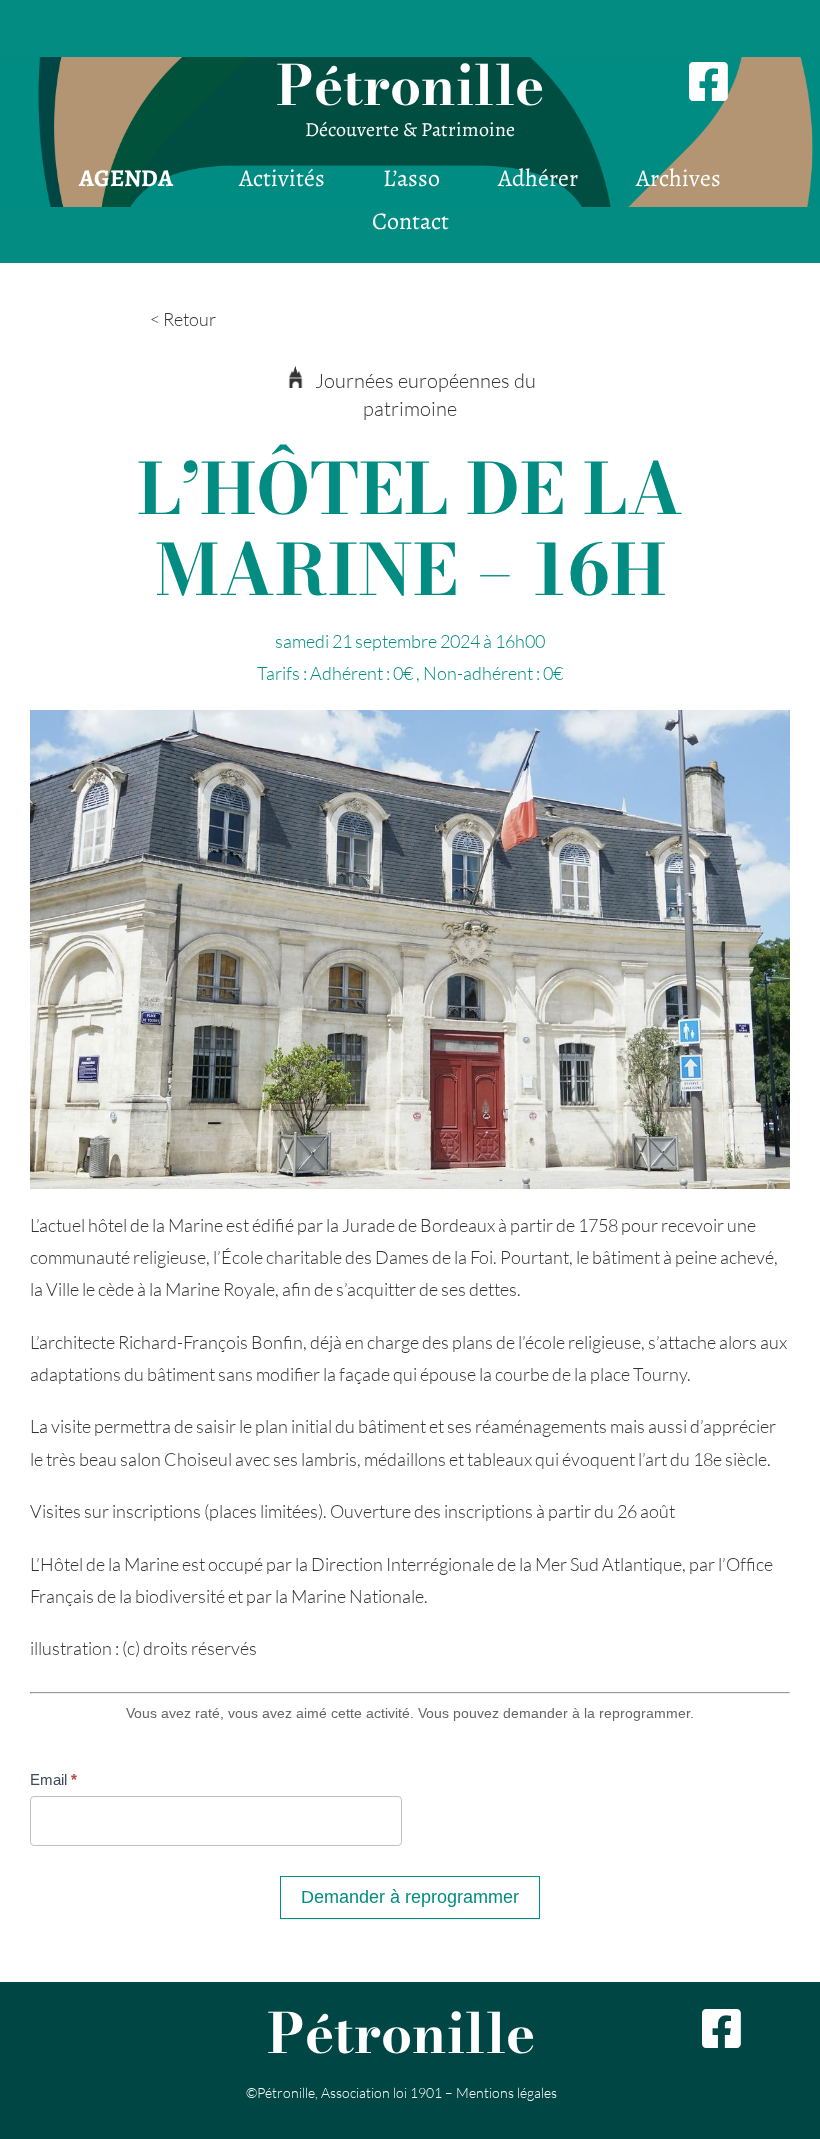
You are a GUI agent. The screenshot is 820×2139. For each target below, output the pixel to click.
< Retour (183, 319)
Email (53, 1779)
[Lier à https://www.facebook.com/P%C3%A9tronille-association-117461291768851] (735, 2029)
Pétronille (410, 85)
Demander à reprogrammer (410, 1897)
